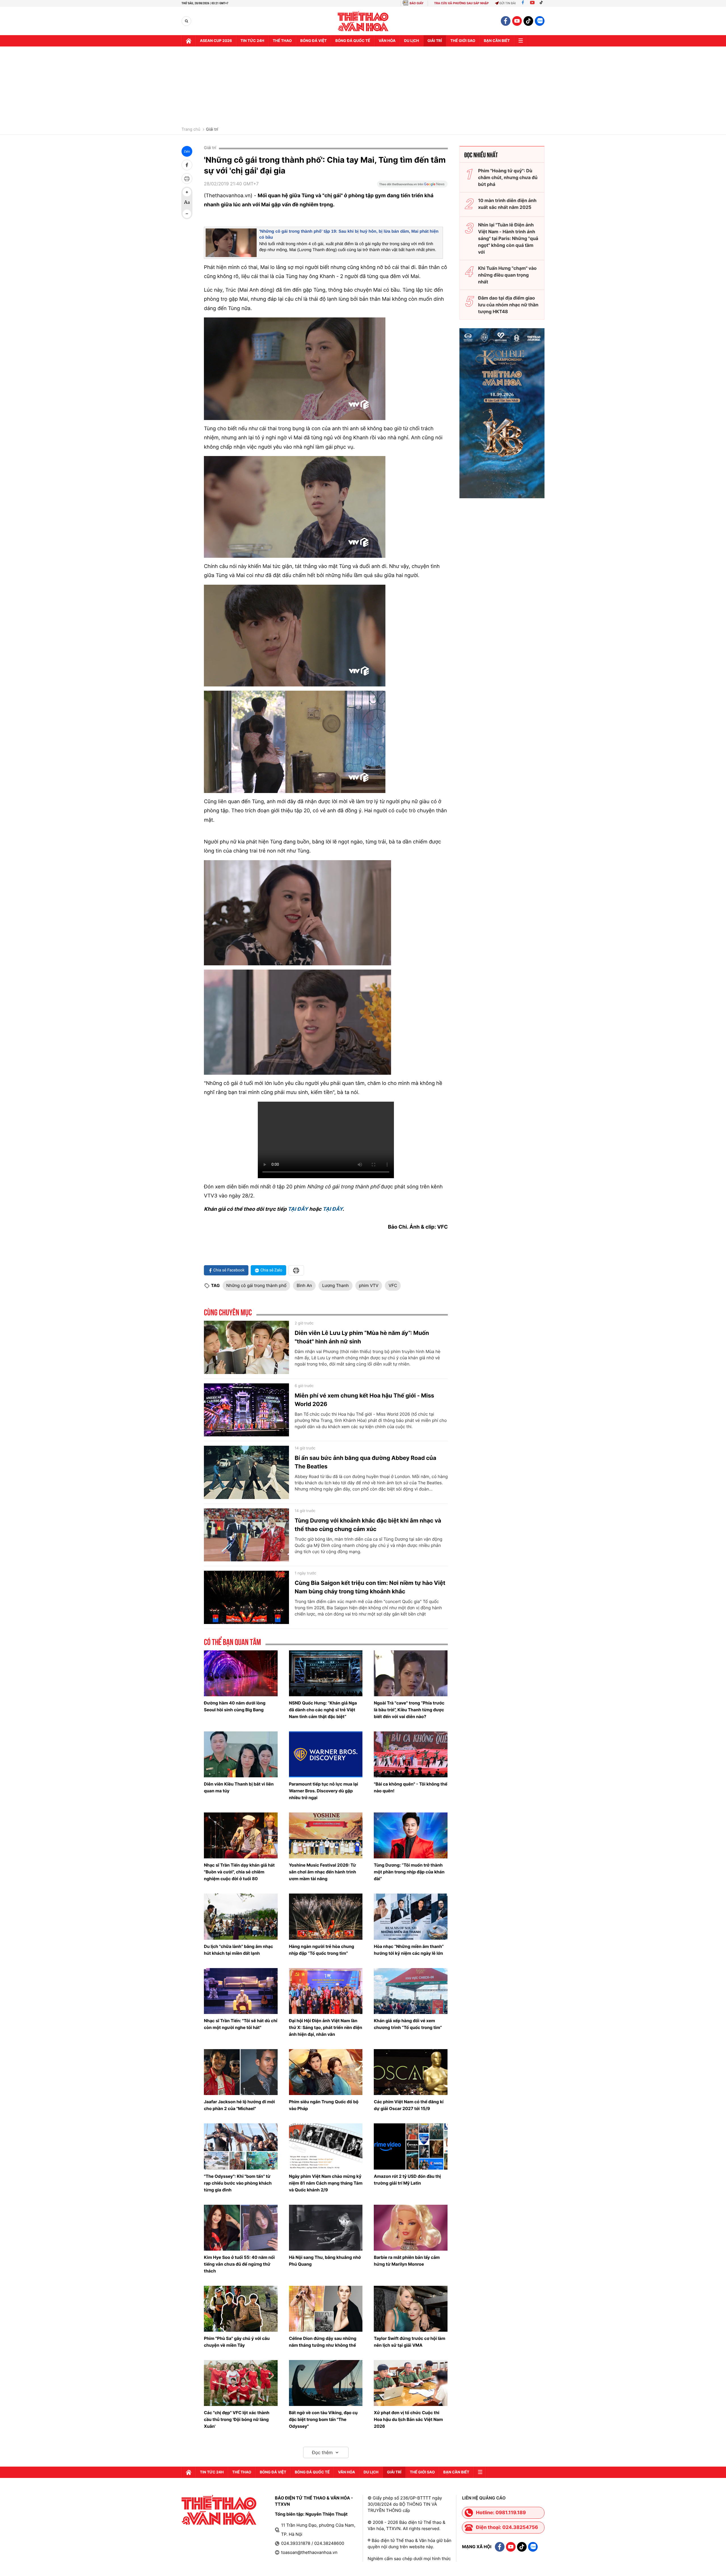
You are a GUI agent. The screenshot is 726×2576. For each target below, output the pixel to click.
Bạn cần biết (497, 41)
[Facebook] (523, 3)
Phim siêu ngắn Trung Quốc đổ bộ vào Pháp (324, 2105)
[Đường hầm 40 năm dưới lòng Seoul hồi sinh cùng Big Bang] (241, 1673)
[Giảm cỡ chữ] (187, 214)
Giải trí (212, 130)
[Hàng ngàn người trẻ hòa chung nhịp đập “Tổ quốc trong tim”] (326, 1916)
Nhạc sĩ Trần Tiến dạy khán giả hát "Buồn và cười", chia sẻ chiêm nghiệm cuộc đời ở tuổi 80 (239, 1872)
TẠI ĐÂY (297, 1209)
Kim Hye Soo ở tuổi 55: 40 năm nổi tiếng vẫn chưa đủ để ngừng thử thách (239, 2264)
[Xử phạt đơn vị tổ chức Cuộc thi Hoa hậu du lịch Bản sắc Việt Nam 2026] (411, 2383)
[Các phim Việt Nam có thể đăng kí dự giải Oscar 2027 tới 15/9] (411, 2072)
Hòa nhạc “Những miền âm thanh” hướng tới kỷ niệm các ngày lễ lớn (409, 1950)
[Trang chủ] (189, 41)
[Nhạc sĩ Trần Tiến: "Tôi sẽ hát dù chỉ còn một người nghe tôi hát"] (241, 1991)
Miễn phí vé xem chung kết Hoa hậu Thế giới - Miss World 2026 (364, 1400)
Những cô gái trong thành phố (256, 1285)
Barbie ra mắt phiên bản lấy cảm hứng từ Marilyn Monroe (407, 2261)
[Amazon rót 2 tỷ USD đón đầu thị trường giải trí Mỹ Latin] (411, 2146)
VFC (393, 1285)
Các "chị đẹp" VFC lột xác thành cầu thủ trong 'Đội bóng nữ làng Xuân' (237, 2419)
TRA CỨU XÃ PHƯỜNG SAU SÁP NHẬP (462, 3)
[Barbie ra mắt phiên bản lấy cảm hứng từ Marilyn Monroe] (411, 2228)
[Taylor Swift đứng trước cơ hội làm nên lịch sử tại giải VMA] (411, 2309)
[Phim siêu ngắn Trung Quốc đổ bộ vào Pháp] (326, 2072)
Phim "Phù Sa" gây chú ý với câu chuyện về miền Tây (237, 2342)
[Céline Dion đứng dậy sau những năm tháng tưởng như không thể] (326, 2309)
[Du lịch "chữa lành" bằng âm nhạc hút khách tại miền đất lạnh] (241, 1916)
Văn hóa (387, 41)
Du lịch (411, 41)
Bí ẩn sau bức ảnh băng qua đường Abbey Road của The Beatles (365, 1462)
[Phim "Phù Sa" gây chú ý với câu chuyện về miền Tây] (241, 2309)
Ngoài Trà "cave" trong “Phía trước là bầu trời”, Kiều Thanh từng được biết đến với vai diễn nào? (409, 1710)
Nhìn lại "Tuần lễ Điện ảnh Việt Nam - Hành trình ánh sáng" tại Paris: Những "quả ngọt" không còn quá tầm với (508, 238)
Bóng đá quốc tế (353, 41)
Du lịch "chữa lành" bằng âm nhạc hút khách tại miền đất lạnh (239, 1950)
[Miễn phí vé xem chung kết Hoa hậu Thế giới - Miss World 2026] (246, 1410)
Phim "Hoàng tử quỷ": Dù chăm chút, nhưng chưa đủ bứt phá (508, 177)
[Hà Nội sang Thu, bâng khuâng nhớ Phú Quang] (326, 2228)
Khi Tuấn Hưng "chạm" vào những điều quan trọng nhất (507, 275)
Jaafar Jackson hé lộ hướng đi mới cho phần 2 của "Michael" (239, 2105)
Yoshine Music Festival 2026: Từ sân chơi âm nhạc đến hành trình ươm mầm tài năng (323, 1872)
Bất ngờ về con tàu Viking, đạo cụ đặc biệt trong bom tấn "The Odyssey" (323, 2419)
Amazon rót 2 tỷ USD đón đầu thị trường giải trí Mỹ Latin (407, 2180)
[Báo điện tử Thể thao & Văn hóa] (363, 21)
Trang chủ (191, 130)
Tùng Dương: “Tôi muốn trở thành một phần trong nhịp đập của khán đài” (409, 1872)
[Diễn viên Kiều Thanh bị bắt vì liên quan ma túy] (241, 1754)
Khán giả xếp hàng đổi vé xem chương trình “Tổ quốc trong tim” (408, 2024)
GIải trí (435, 41)
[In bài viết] (187, 179)
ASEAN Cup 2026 (216, 41)
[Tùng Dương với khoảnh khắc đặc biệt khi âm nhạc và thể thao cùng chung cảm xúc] (246, 1535)
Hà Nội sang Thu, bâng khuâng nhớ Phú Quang (325, 2261)
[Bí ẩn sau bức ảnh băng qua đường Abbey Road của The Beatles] (246, 1472)
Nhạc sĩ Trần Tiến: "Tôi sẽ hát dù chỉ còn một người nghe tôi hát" (241, 2024)
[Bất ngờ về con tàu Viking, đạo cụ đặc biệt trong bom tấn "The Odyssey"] (326, 2383)
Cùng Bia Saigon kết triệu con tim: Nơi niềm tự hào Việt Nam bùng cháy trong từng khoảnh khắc (370, 1587)
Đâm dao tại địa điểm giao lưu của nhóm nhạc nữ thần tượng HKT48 (508, 305)
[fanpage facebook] (506, 21)
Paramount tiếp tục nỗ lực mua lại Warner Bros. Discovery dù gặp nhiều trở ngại (324, 1791)
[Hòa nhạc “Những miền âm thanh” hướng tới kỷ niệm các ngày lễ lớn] (411, 1916)
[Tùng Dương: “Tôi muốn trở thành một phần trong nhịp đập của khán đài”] (411, 1835)
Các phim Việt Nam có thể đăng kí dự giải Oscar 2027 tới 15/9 (409, 2105)
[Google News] (412, 186)
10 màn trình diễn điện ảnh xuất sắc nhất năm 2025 (507, 204)
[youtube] (517, 21)
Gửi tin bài (508, 3)
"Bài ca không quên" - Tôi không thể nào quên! (411, 1787)
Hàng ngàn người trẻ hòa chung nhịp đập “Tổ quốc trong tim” (322, 1950)
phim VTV (369, 1285)
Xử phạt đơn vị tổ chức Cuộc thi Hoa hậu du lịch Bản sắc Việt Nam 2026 (408, 2419)
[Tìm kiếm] (186, 21)
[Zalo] (540, 21)
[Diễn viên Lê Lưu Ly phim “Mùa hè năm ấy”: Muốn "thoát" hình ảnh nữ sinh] (246, 1347)
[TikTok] (543, 3)
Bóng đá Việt (314, 41)
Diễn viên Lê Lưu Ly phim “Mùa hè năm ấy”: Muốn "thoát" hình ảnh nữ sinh (362, 1337)
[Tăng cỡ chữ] (187, 192)
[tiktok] (528, 21)
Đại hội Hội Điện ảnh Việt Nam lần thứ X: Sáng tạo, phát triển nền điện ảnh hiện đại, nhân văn (326, 2027)
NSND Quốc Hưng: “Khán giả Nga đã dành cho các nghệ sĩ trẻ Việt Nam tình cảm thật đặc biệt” (323, 1710)
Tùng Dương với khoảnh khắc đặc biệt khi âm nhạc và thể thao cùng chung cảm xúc (368, 1525)
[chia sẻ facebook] (187, 165)
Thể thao (282, 41)
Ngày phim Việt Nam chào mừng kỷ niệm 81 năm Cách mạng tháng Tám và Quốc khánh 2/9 (326, 2183)
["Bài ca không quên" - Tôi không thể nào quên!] (411, 1754)
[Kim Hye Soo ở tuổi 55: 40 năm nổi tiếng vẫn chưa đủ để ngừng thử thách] (241, 2228)
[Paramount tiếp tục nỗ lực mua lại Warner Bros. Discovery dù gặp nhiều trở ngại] (326, 1754)
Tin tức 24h (252, 41)
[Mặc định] (187, 203)
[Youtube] (532, 3)
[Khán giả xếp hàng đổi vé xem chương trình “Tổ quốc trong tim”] (411, 1991)
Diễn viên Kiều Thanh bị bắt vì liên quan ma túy (239, 1787)
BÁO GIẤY (416, 3)
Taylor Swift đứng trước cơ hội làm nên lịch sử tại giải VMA (410, 2342)
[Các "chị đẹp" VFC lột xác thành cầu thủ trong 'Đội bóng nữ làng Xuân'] (241, 2383)
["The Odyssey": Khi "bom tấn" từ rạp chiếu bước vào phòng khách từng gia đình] (241, 2146)
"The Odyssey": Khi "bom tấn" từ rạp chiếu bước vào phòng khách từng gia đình (238, 2183)
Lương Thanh (335, 1285)
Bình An (304, 1285)
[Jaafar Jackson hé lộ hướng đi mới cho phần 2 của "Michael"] (241, 2072)
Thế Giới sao (463, 41)
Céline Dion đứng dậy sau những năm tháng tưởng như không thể (323, 2342)
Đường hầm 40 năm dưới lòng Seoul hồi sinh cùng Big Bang (235, 1706)
